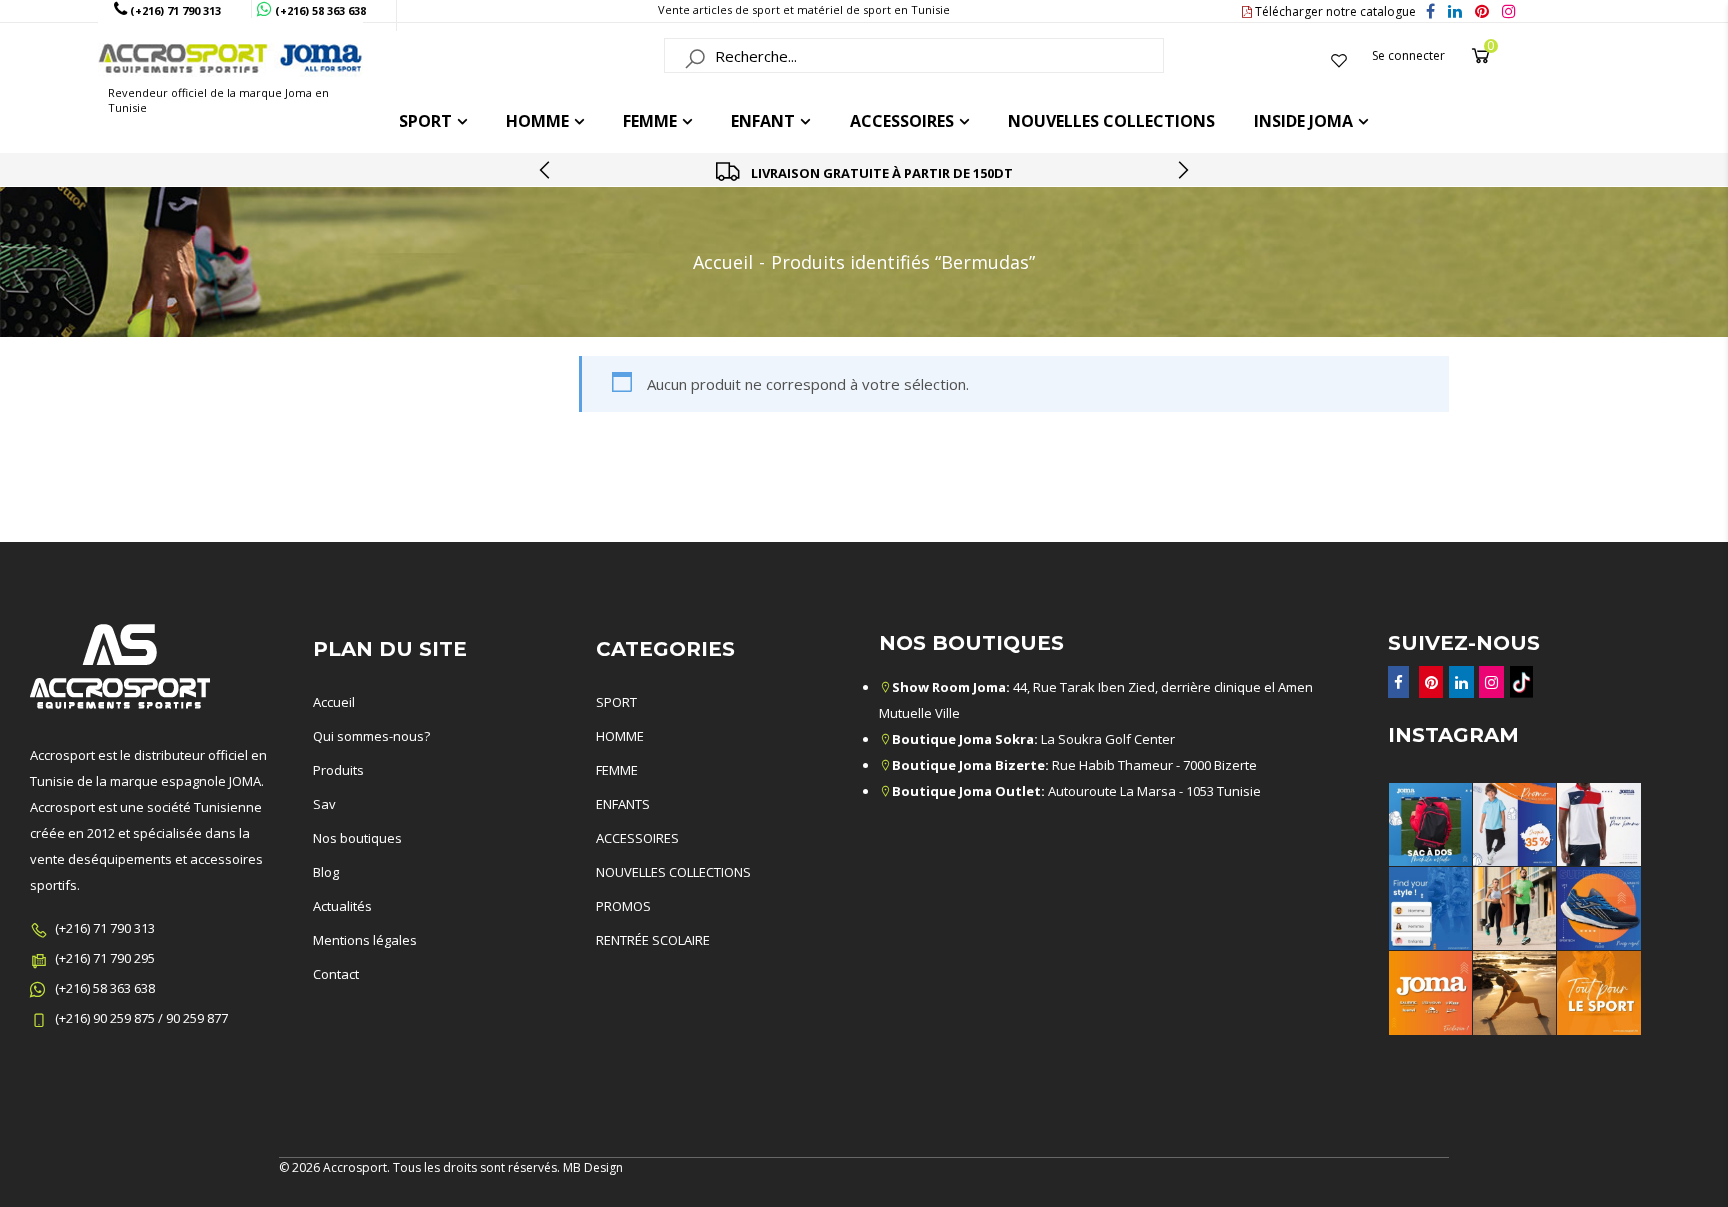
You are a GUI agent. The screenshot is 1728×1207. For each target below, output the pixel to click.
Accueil (723, 262)
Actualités (342, 906)
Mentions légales (365, 940)
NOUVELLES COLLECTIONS (673, 872)
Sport (425, 121)
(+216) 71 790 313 (105, 928)
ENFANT (763, 121)
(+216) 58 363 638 (105, 988)
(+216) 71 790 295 (105, 958)
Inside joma (1303, 121)
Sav (324, 804)
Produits (338, 770)
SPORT (616, 702)
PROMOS (623, 906)
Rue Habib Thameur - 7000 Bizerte (1074, 765)
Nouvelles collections (1111, 121)
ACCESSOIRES (902, 121)
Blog (326, 872)
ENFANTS (623, 804)
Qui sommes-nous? (371, 736)
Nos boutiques (357, 838)
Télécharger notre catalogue (1334, 11)
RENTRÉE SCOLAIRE (653, 940)
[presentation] (546, 170)
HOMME (537, 121)
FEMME (650, 121)
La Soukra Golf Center (1033, 739)
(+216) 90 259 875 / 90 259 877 (141, 1018)
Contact (336, 974)
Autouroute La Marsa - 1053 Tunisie (1076, 791)
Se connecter (1408, 55)
